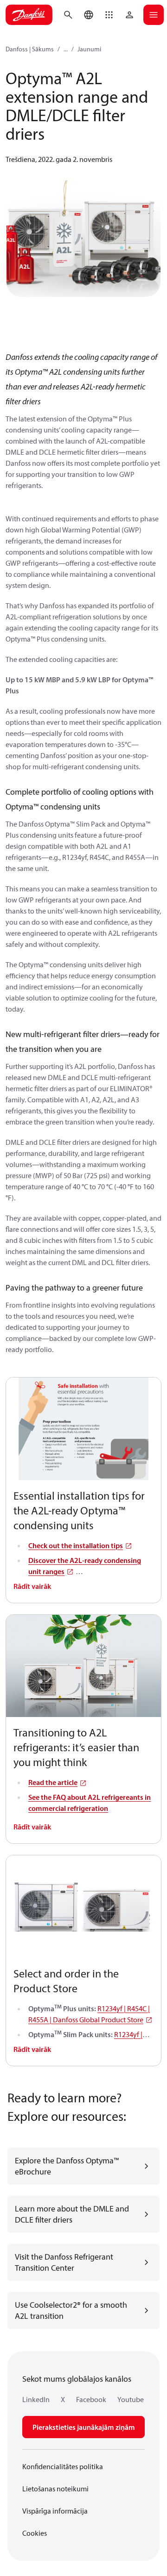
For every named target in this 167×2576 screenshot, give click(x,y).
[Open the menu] (154, 15)
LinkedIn (36, 2399)
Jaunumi (89, 49)
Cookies (35, 2533)
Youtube (131, 2399)
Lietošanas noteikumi (55, 2489)
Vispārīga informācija (55, 2511)
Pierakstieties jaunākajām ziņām (84, 2427)
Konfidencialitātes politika (63, 2466)
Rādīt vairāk (32, 1586)
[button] (109, 15)
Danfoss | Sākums (30, 49)
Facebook (91, 2399)
